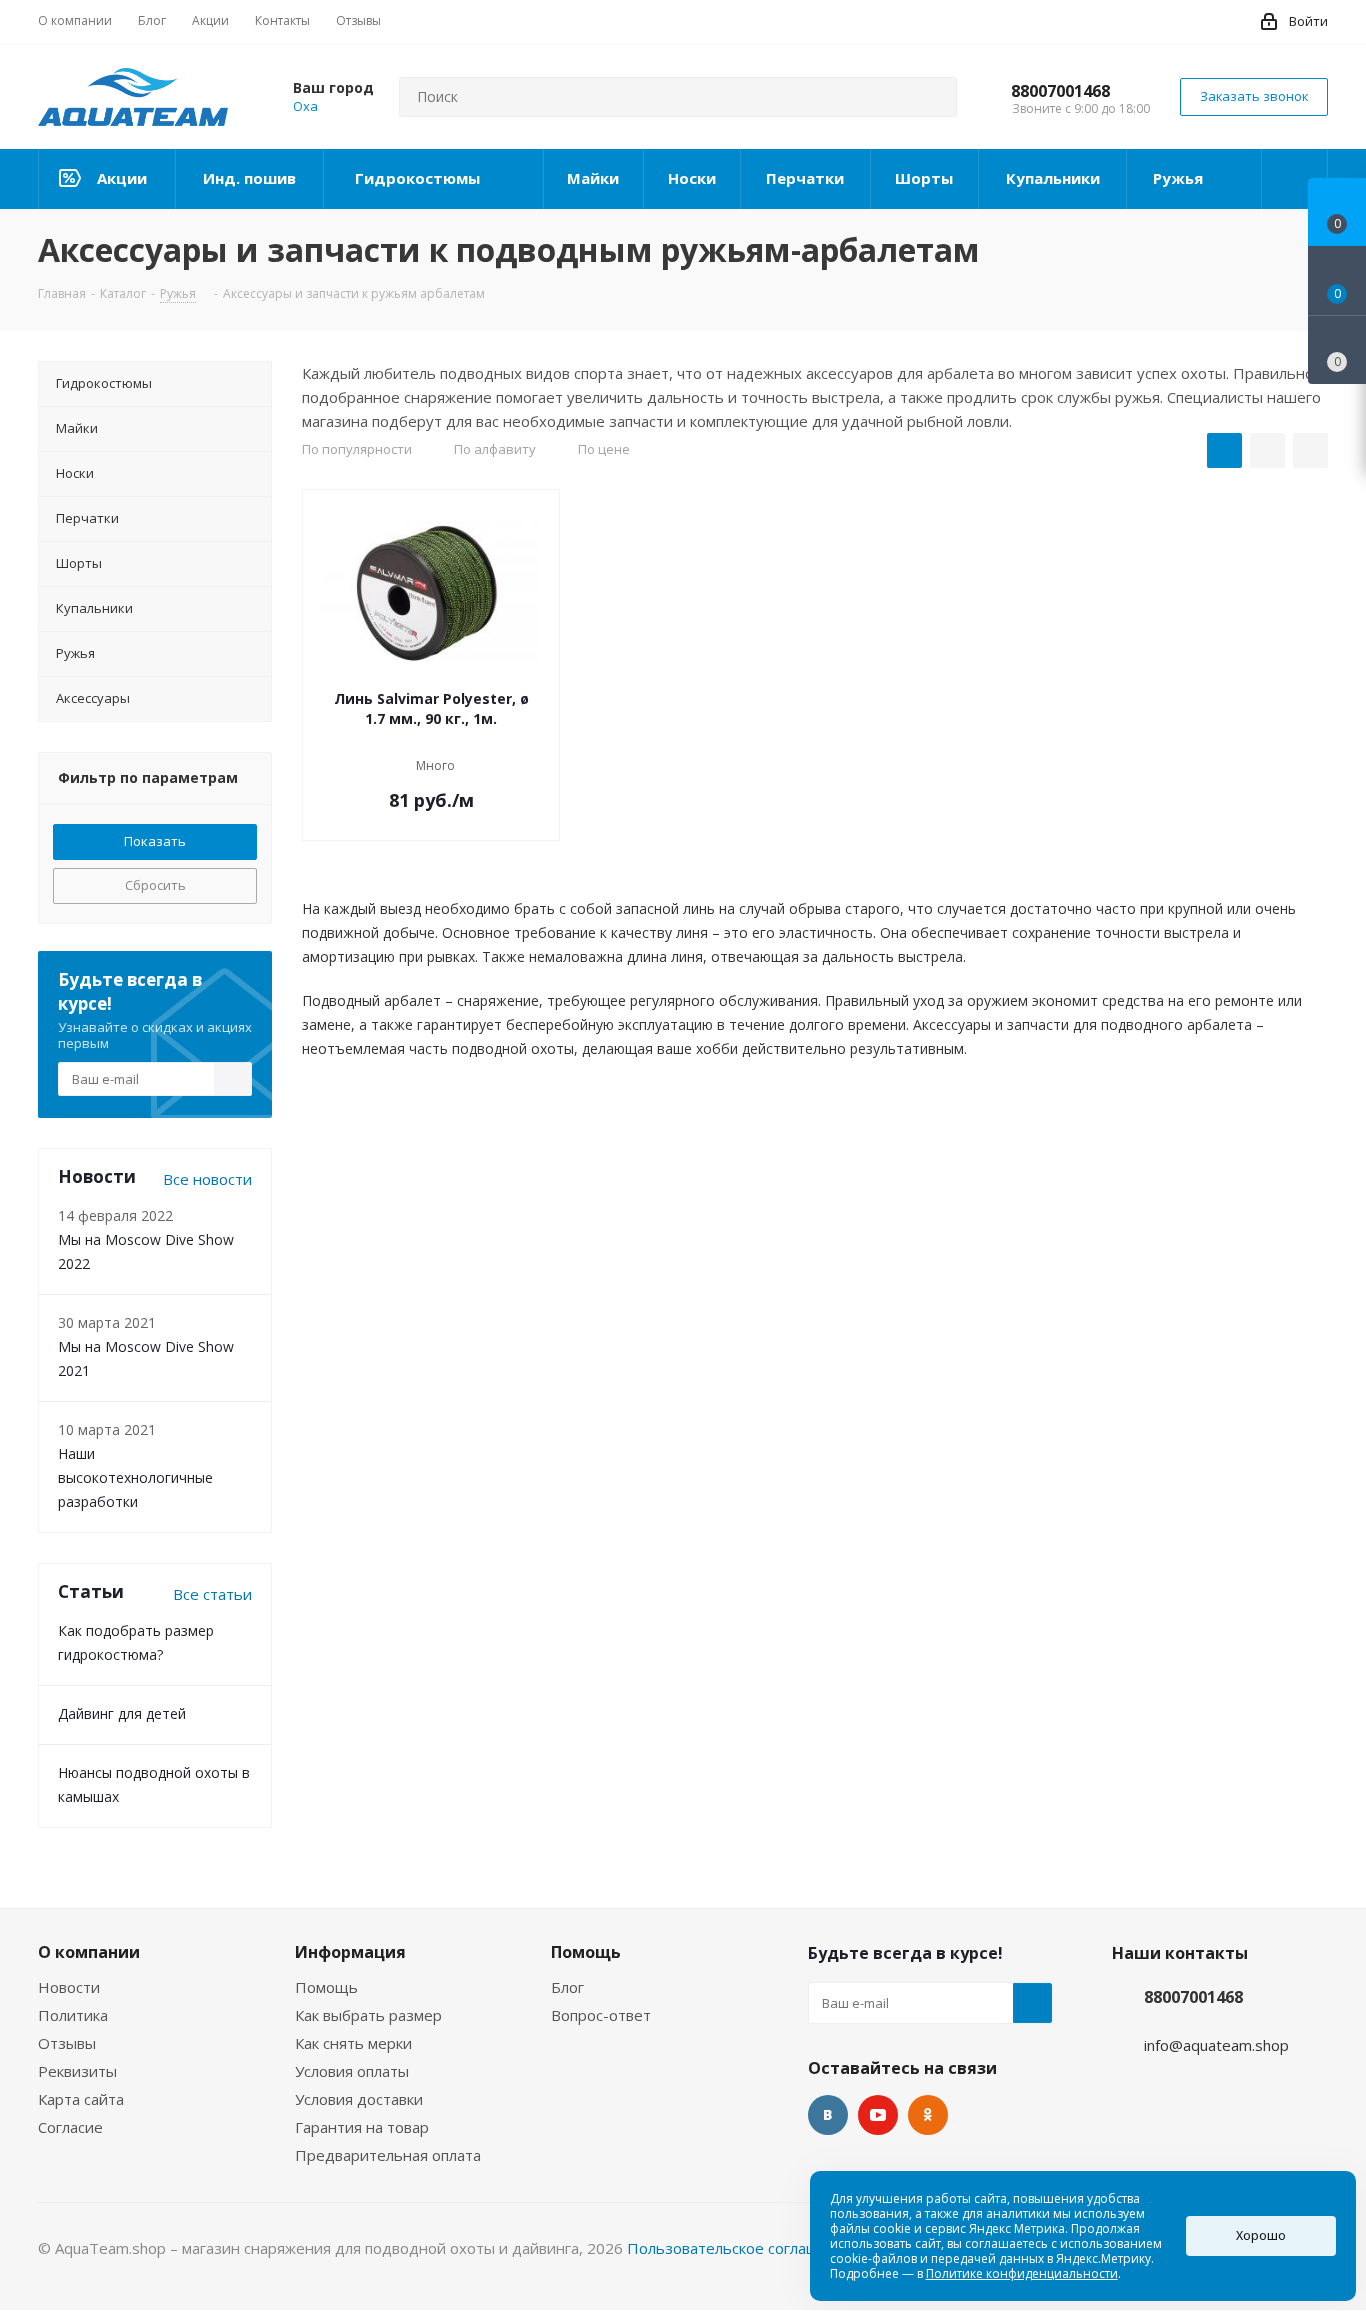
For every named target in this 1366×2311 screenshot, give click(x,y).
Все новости (207, 1179)
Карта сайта (81, 2099)
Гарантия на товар (362, 2127)
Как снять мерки (353, 2043)
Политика (73, 2015)
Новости (69, 1987)
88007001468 (1060, 91)
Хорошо (1261, 2235)
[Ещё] (1295, 179)
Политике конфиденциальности (1022, 2273)
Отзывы (67, 2043)
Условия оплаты (352, 2071)
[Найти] (933, 97)
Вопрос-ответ (601, 2015)
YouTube (878, 2115)
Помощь (326, 1987)
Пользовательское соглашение (741, 2248)
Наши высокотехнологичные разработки (135, 1477)
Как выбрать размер (368, 2015)
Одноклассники (928, 2115)
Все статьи (212, 1594)
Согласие (70, 2127)
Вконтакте (828, 2115)
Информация (350, 1952)
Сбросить (155, 885)
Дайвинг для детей (122, 1713)
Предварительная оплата (388, 2155)
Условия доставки (359, 2099)
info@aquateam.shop (1216, 2045)
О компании (89, 1952)
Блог (567, 1987)
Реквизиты (77, 2071)
